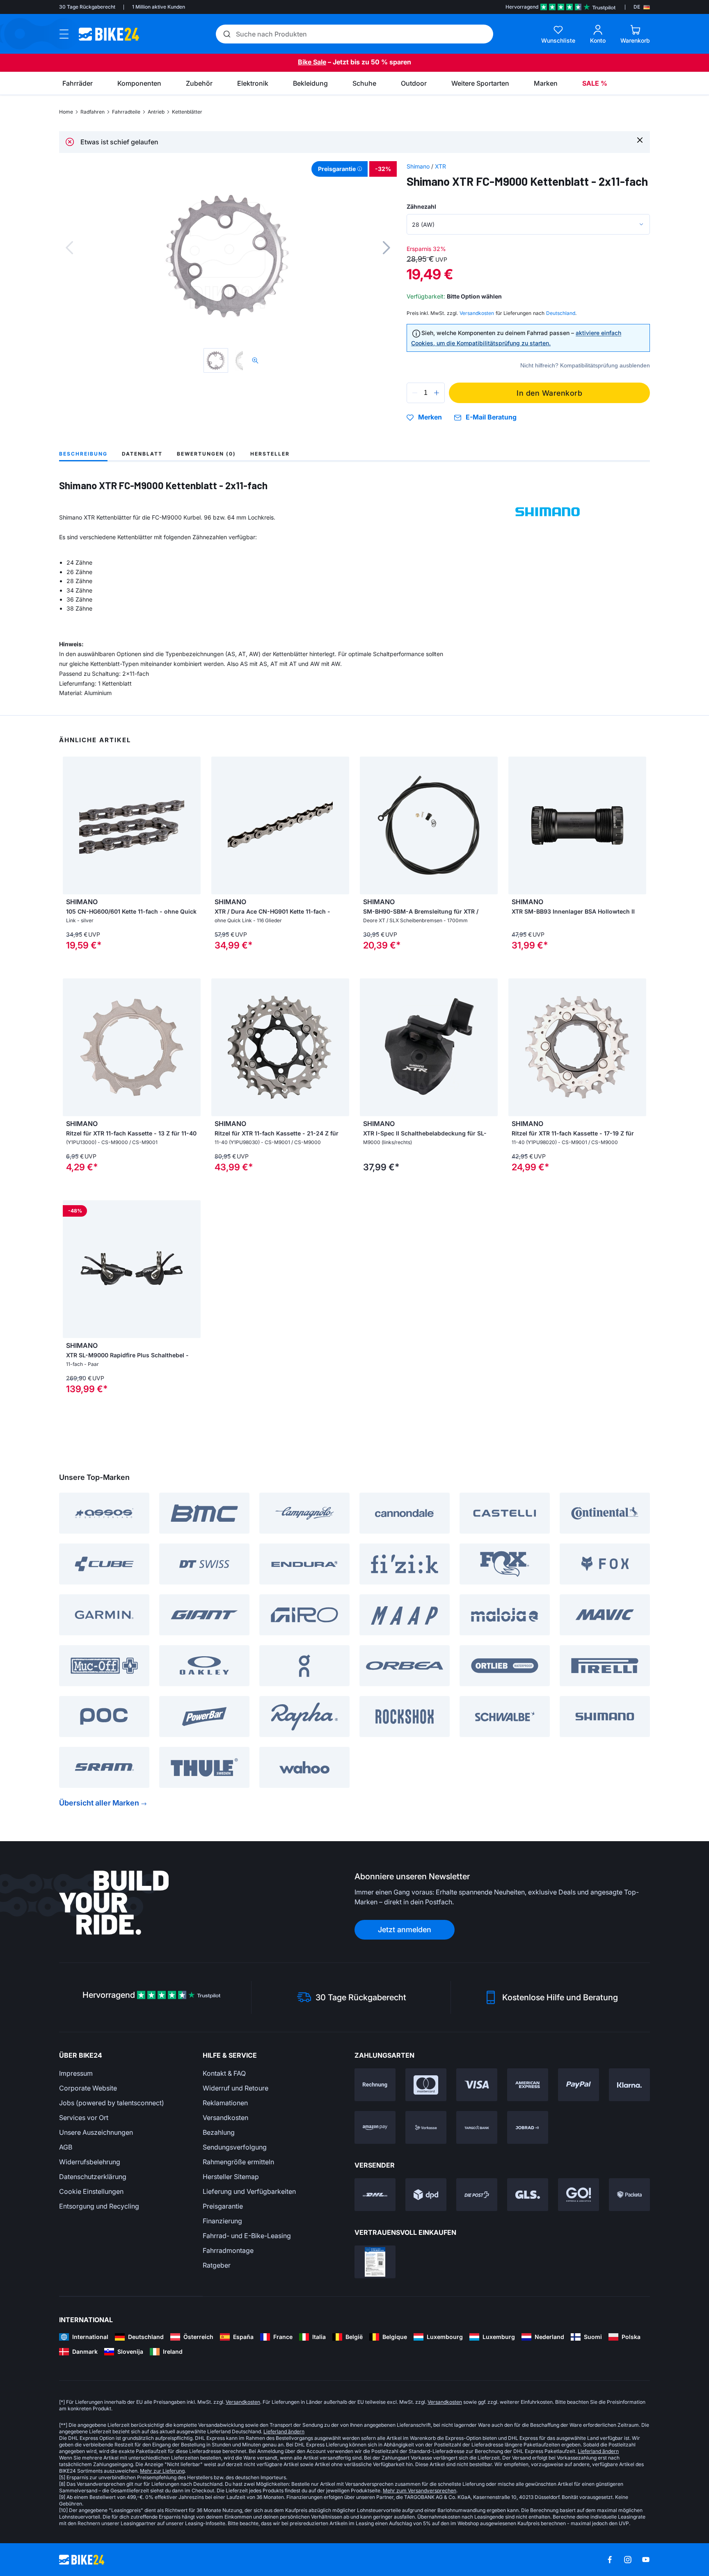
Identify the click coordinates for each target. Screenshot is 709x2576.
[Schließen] (640, 140)
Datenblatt (142, 454)
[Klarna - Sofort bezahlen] (629, 2085)
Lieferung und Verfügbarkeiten (249, 2191)
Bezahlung (219, 2132)
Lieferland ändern (284, 2431)
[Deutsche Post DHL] (375, 2195)
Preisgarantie (223, 2206)
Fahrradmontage (228, 2250)
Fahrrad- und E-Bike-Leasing (247, 2236)
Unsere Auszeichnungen (96, 2132)
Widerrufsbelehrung (90, 2162)
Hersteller (270, 454)
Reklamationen (225, 2103)
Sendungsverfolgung (235, 2147)
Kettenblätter (187, 112)
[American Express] (528, 2085)
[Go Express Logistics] (579, 2195)
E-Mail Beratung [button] (491, 417)
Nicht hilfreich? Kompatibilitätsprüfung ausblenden (585, 365)
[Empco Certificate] (375, 2262)
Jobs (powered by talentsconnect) (112, 2103)
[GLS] (528, 2195)
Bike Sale (312, 62)
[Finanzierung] (477, 2127)
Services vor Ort (84, 2118)
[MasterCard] (426, 2085)
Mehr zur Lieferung (162, 2471)
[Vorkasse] (426, 2127)
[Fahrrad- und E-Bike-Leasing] (528, 2127)
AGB (66, 2147)
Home (66, 112)
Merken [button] (430, 417)
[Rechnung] (375, 2085)
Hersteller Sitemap (231, 2177)
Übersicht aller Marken (99, 1803)
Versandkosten (225, 2118)
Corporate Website (88, 2088)
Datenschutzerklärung (93, 2177)
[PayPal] (579, 2085)
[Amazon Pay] (375, 2127)
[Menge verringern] (415, 393)
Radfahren (93, 112)
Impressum (76, 2073)
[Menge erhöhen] (437, 393)
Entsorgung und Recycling (99, 2206)
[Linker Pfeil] (368, 1047)
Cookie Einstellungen (91, 2191)
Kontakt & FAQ (224, 2073)
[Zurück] (69, 248)
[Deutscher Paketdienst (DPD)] (426, 2195)
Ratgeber (217, 2265)
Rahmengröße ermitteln (238, 2162)
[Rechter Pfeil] (489, 1047)
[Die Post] (477, 2195)
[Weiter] (387, 248)
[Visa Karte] (477, 2085)
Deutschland (561, 313)
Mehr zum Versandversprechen (420, 2491)
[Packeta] (629, 2195)
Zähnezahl (421, 206)
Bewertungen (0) (206, 454)
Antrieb (156, 112)
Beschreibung (83, 454)
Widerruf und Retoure (236, 2088)
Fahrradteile (126, 112)
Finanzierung (222, 2221)
